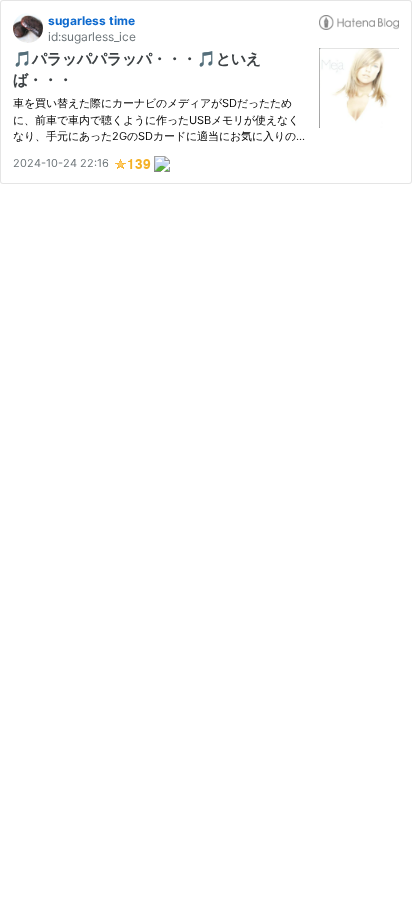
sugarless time (91, 20)
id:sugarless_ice (92, 36)
